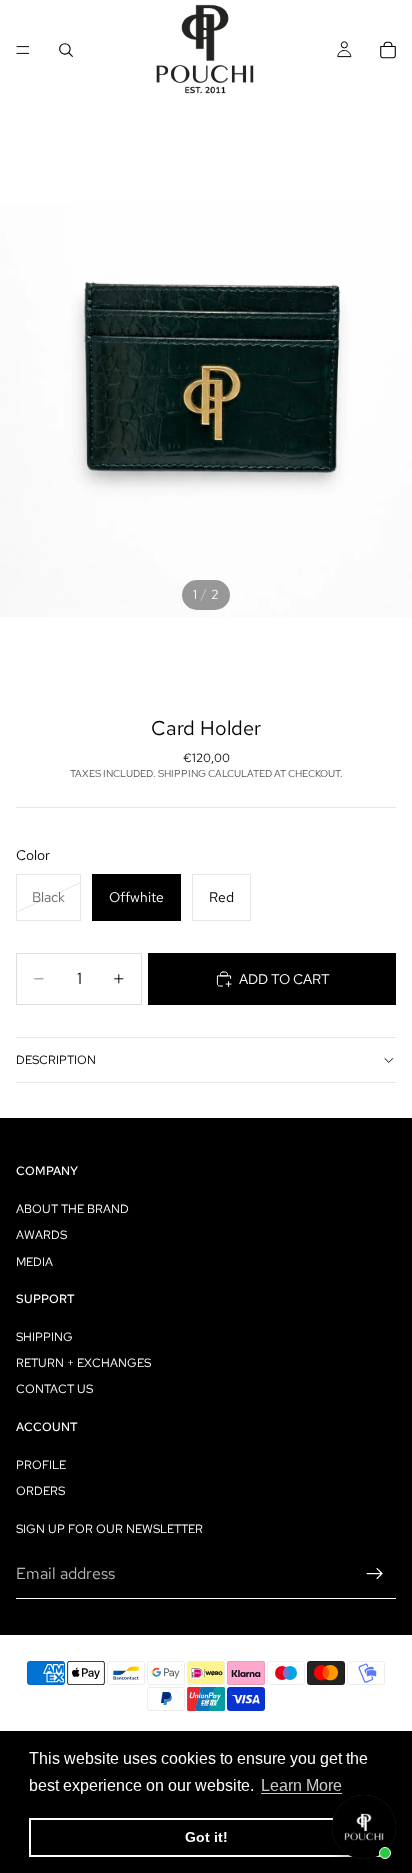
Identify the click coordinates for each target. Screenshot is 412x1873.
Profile (41, 1465)
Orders (40, 1491)
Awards (41, 1235)
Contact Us (54, 1389)
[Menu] (23, 50)
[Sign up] (375, 1573)
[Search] (66, 50)
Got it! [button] (206, 1837)
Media (34, 1261)
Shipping (44, 1337)
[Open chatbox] (364, 1827)
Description (56, 1060)
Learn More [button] (301, 1785)
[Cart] (388, 50)
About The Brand (72, 1209)
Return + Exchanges (83, 1363)
